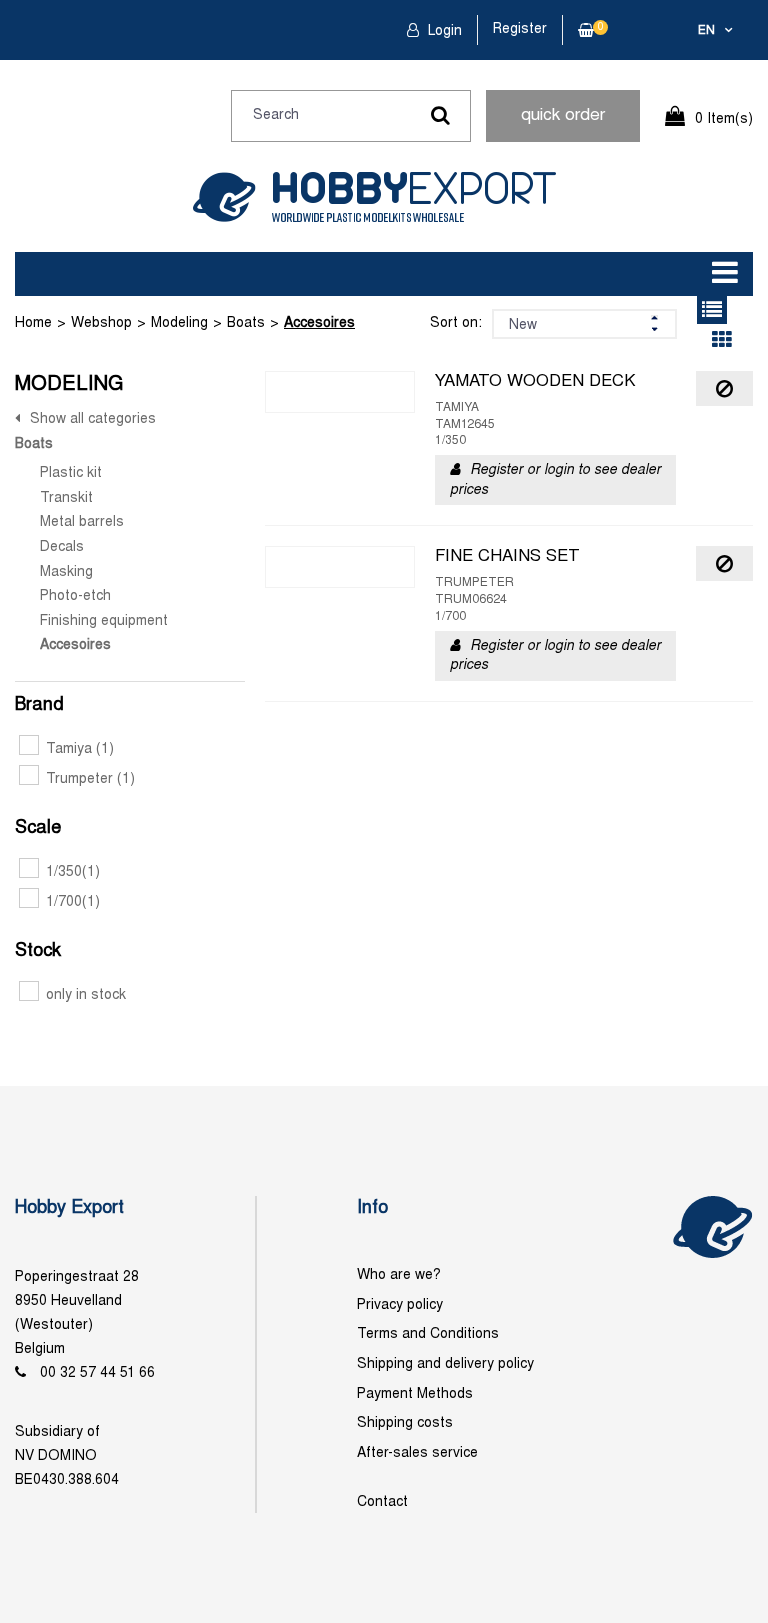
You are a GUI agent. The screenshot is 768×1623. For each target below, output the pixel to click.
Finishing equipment (104, 621)
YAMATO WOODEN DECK (535, 382)
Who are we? (399, 1275)
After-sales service (417, 1453)
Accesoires (319, 323)
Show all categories (93, 419)
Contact (382, 1502)
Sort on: (456, 323)
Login (443, 31)
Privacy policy (400, 1305)
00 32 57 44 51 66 (97, 1373)
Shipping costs (405, 1423)
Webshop (101, 323)
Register (520, 29)
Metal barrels (82, 522)
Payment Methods (415, 1394)
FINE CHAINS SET (507, 557)
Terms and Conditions (428, 1334)
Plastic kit (71, 473)
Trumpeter (90, 779)
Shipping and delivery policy (445, 1364)
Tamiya (80, 749)
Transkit (66, 498)
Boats (246, 323)
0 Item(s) (724, 119)
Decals (62, 547)
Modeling (179, 323)
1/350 (73, 872)
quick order (563, 116)
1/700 (73, 902)
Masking (66, 572)
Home (33, 323)
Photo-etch (75, 596)
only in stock (86, 995)
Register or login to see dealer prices (555, 480)
